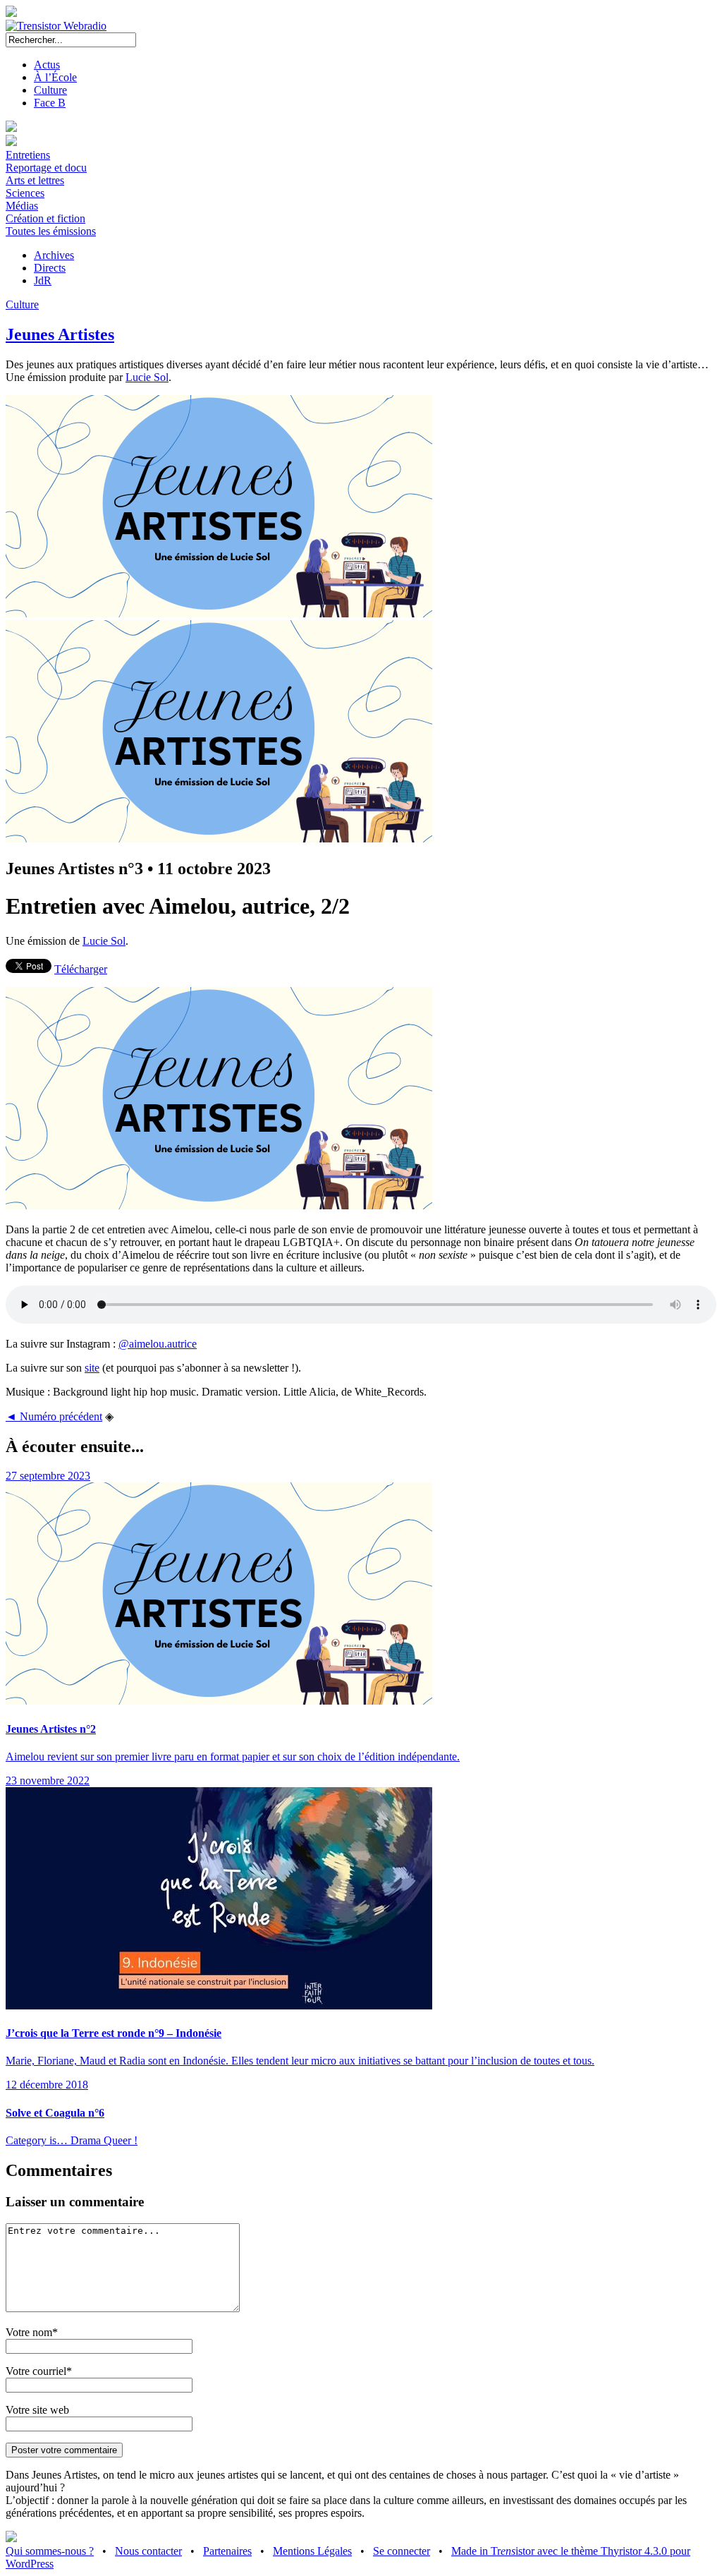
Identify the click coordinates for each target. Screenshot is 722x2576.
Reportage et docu (46, 168)
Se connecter (402, 2551)
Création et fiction (45, 218)
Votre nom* (32, 2332)
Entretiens (28, 155)
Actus (47, 65)
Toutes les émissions (51, 231)
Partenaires (227, 2551)
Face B (50, 103)
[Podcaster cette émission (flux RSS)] (11, 2538)
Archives (54, 255)
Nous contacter (148, 2551)
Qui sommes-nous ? (50, 2551)
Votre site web (37, 2410)
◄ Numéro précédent (54, 1416)
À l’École (55, 77)
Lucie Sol (147, 377)
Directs (50, 268)
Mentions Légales (312, 2551)
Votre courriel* (39, 2371)
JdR (43, 280)
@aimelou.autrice (158, 1344)
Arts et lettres (35, 180)
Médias (22, 206)
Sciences (25, 193)
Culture (50, 90)
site (92, 1368)
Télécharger (81, 969)
